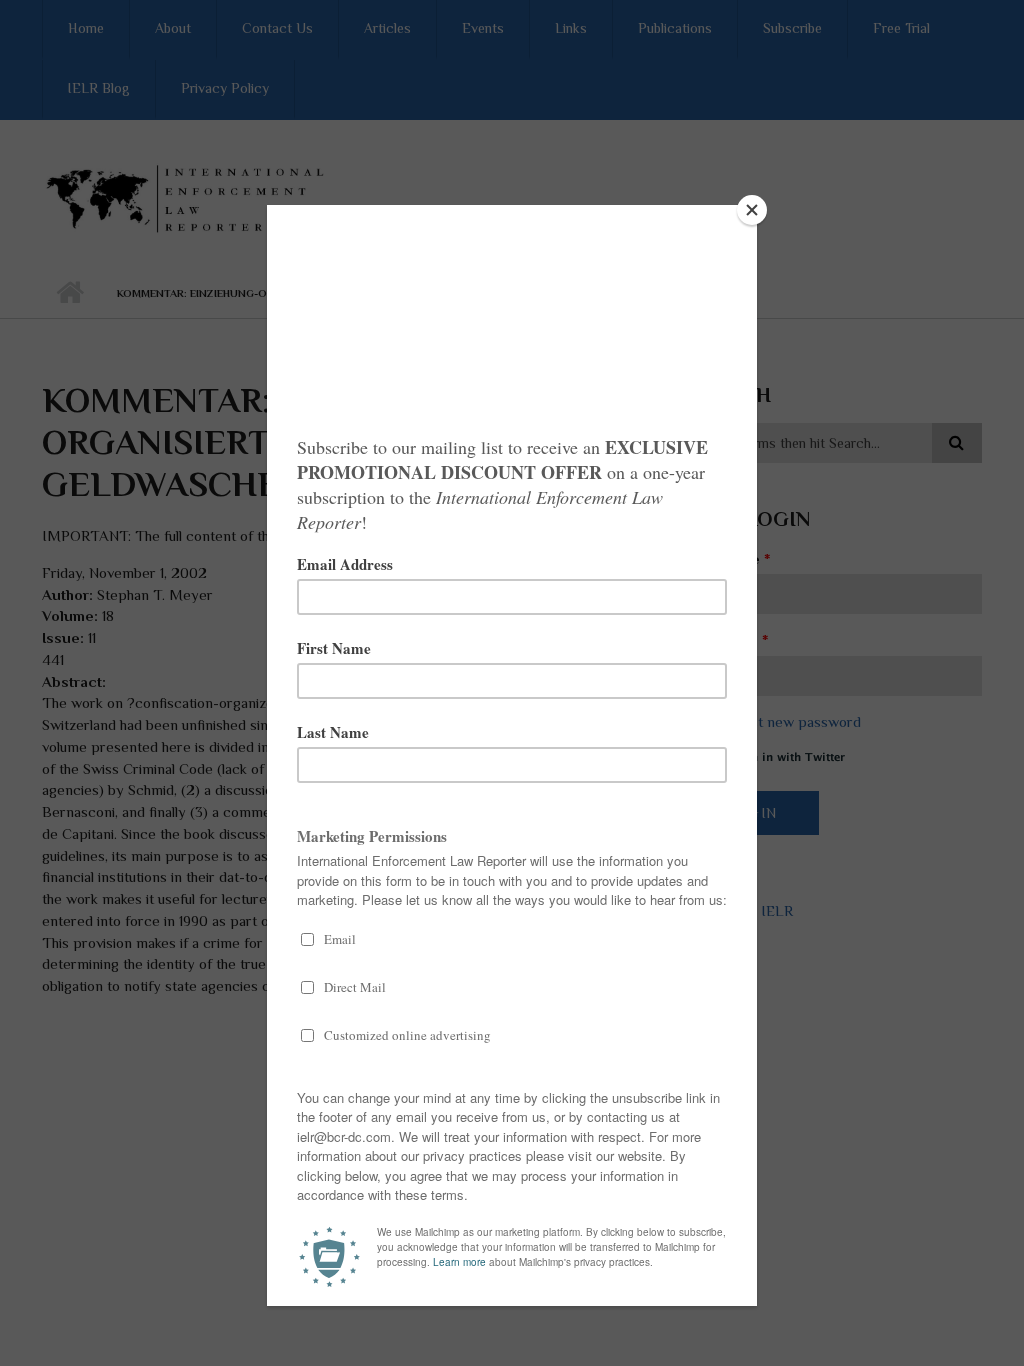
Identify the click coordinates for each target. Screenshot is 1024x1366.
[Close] (752, 210)
